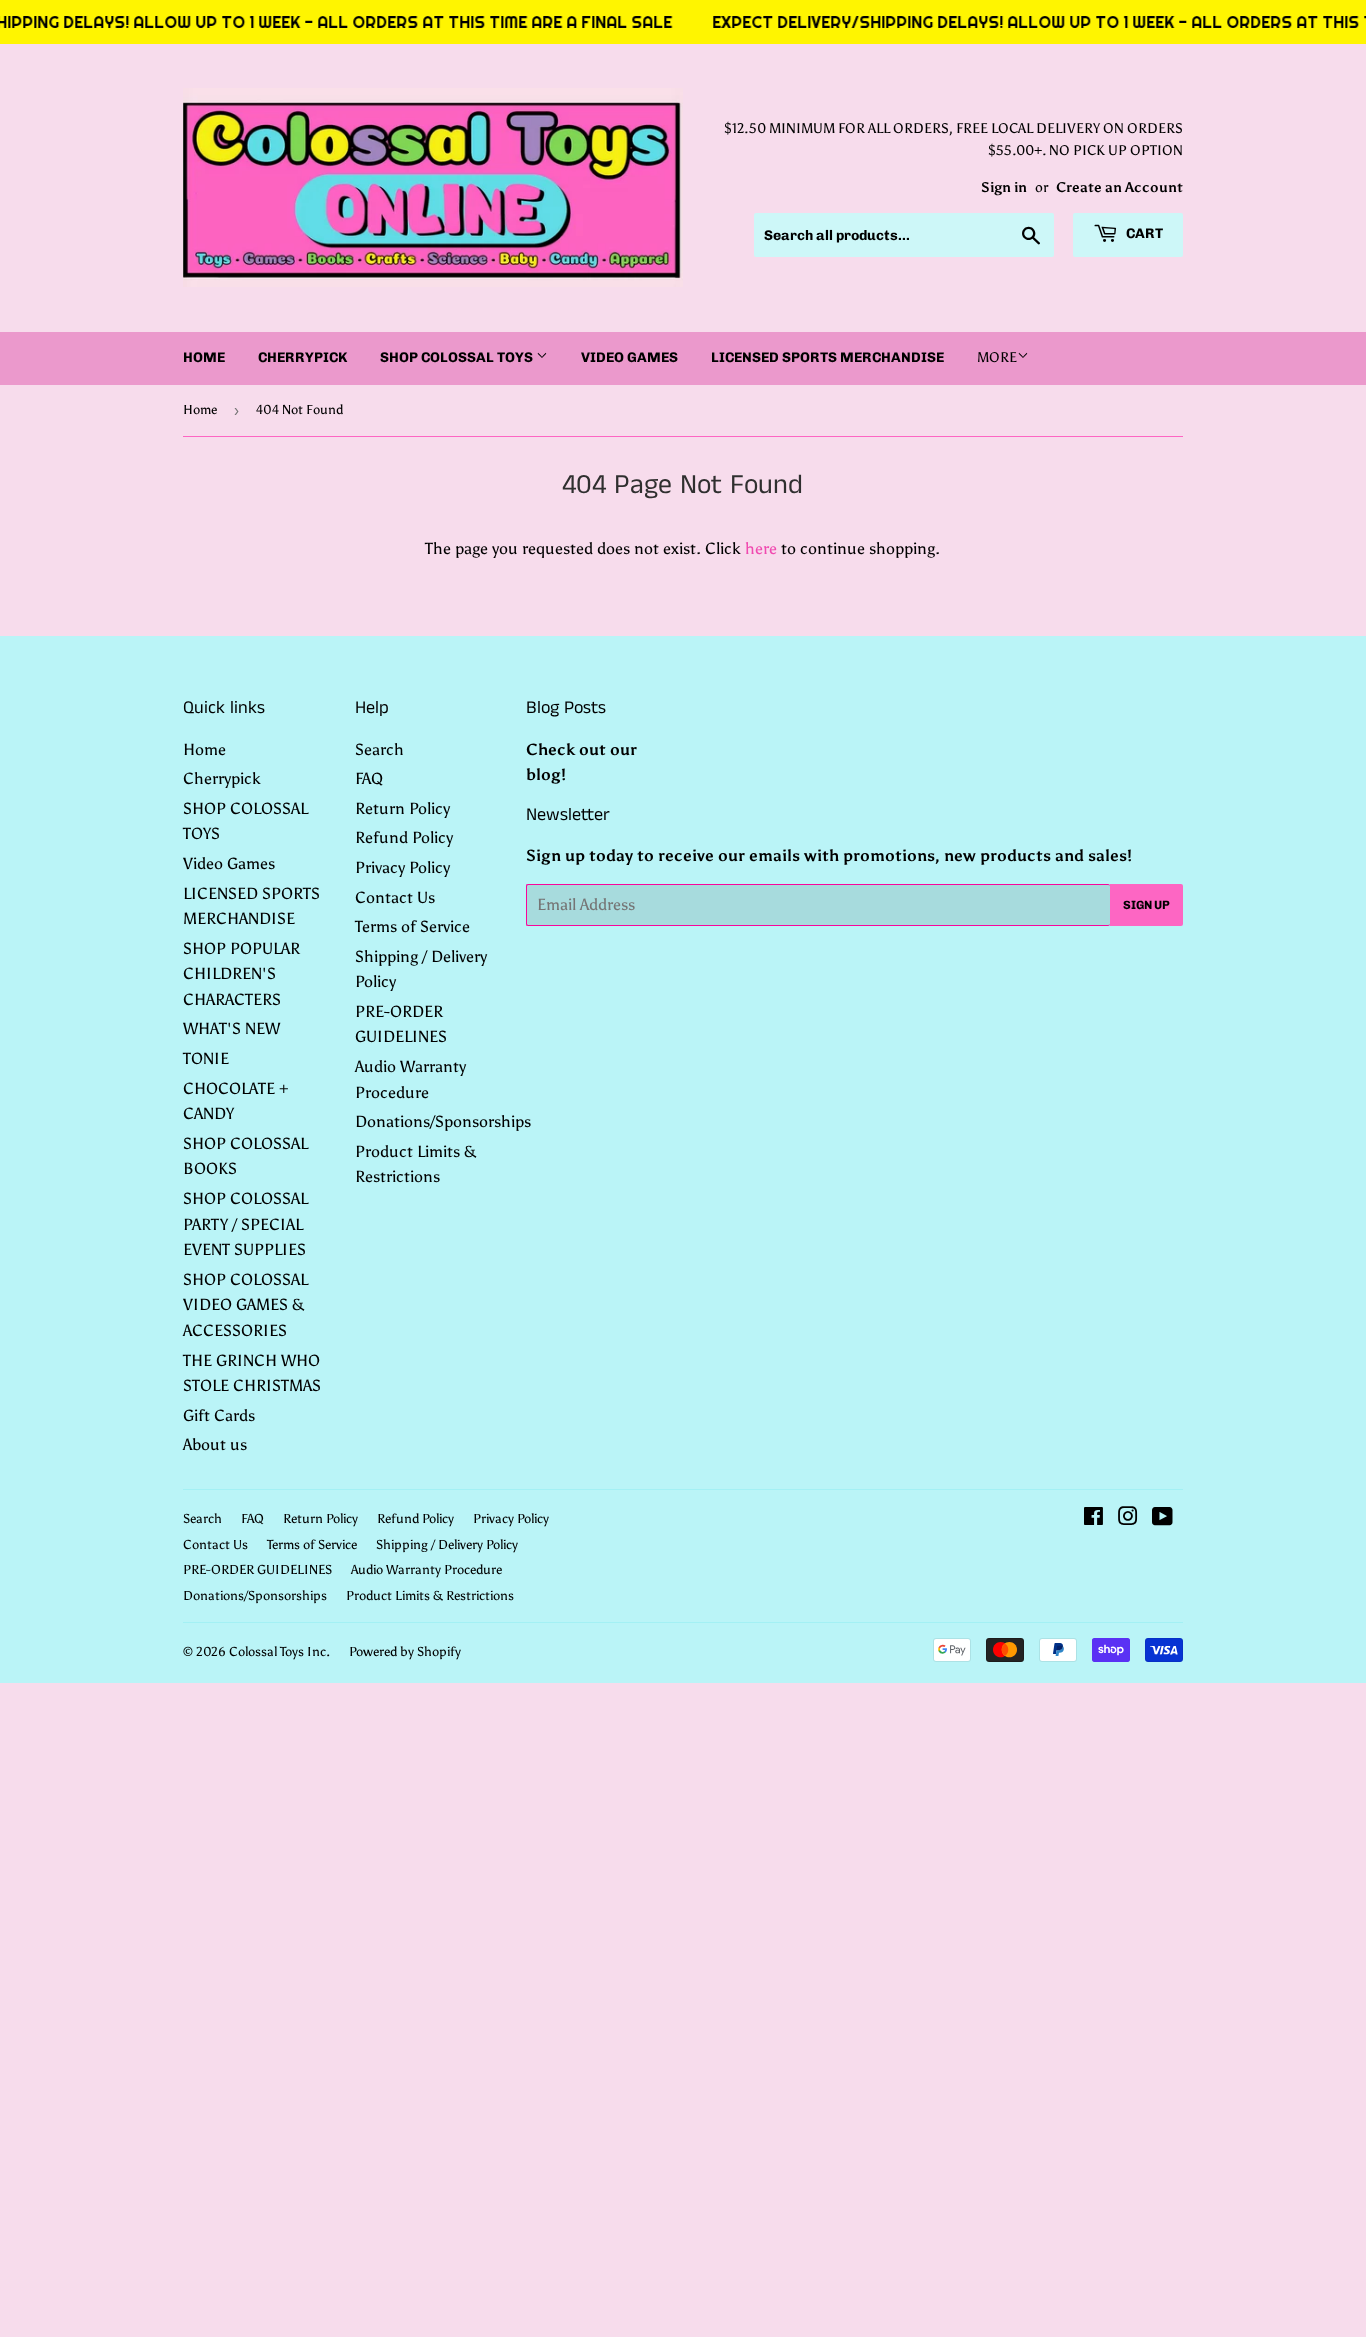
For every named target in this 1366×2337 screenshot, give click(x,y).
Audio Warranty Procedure (426, 1569)
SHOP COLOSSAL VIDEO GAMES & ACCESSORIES (245, 1305)
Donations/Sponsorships (443, 1121)
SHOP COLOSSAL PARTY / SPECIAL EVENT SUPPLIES (245, 1224)
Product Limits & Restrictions (430, 1595)
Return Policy (402, 808)
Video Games (629, 357)
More (997, 357)
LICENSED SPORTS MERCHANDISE (827, 357)
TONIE (206, 1058)
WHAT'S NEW (231, 1028)
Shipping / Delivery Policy (447, 1544)
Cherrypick (302, 357)
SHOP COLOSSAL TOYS (458, 357)
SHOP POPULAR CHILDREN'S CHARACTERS (241, 974)
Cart (1143, 233)
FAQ (369, 778)
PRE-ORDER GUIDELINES (257, 1569)
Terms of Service (412, 926)
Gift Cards (219, 1415)
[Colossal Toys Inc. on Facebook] (1093, 1518)
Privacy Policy (402, 867)
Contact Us (395, 897)
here (761, 548)
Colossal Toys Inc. (279, 1651)
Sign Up (1146, 905)
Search (379, 749)
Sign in (1004, 187)
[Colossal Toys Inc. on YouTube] (1162, 1518)
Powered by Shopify (405, 1651)
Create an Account (1119, 187)
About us (215, 1444)
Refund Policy (404, 837)
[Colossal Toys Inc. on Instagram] (1128, 1518)
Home (204, 357)
